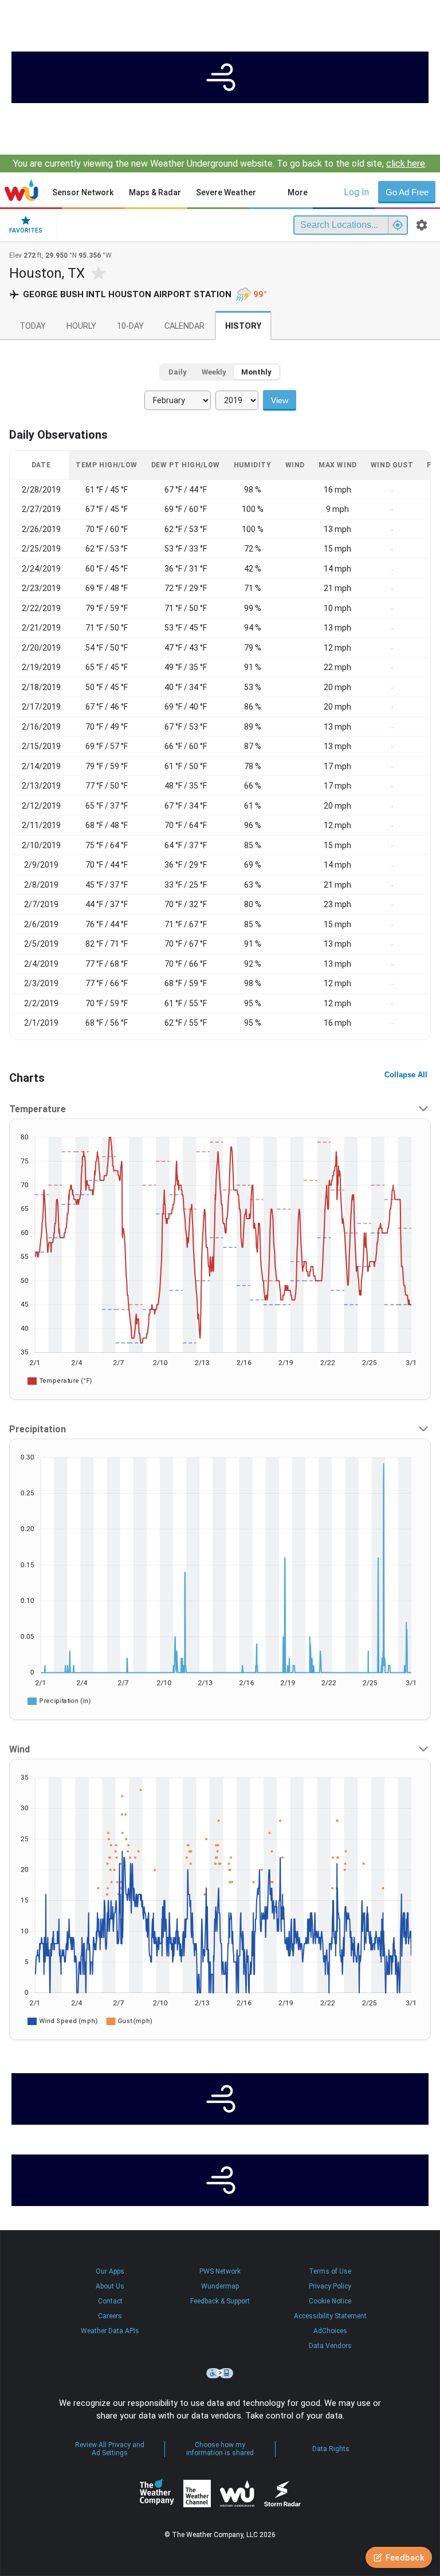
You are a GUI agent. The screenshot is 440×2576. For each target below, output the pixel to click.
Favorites (26, 231)
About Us (110, 2286)
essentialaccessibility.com (220, 2373)
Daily (178, 372)
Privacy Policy (330, 2286)
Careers (110, 2316)
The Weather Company (157, 2494)
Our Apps (110, 2271)
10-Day (130, 326)
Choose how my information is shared (220, 2449)
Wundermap (220, 2286)
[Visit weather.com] (220, 77)
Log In (356, 192)
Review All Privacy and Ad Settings (110, 2449)
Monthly (256, 372)
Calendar (184, 326)
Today (33, 326)
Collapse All (406, 1075)
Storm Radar (282, 2494)
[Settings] (422, 225)
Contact (110, 2301)
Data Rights (331, 2449)
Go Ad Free (407, 192)
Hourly (81, 326)
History (243, 326)
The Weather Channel (197, 2494)
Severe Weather (226, 192)
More (298, 192)
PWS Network (220, 2271)
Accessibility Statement (330, 2316)
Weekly (214, 372)
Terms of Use (330, 2271)
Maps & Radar (155, 192)
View (280, 400)
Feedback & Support (220, 2301)
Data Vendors (330, 2346)
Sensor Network (83, 192)
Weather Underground (237, 2494)
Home (21, 190)
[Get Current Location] (398, 225)
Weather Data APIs (110, 2331)
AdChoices (330, 2331)
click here (406, 164)
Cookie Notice (330, 2301)
